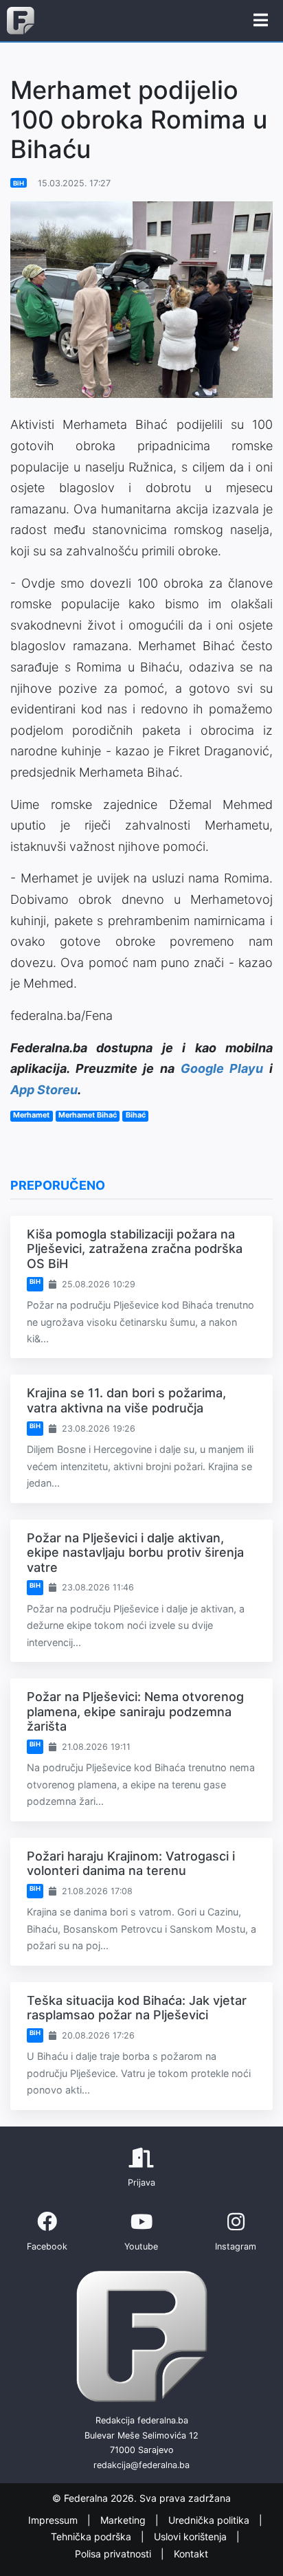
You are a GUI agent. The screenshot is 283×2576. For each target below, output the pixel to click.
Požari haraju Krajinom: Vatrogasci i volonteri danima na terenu (131, 1864)
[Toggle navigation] (261, 21)
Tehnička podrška (92, 2536)
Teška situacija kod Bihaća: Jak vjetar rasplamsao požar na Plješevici (137, 2008)
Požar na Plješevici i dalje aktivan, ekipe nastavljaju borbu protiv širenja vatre (135, 1553)
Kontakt (191, 2554)
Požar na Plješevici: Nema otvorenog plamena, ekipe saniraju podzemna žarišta (135, 1711)
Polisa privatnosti (114, 2554)
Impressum (54, 2520)
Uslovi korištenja (192, 2536)
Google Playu (222, 1068)
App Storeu (44, 1090)
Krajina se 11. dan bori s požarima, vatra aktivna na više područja (126, 1400)
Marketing (124, 2520)
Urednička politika (210, 2520)
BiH (19, 183)
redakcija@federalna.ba (141, 2465)
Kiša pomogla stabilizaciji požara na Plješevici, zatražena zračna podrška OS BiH (135, 1249)
